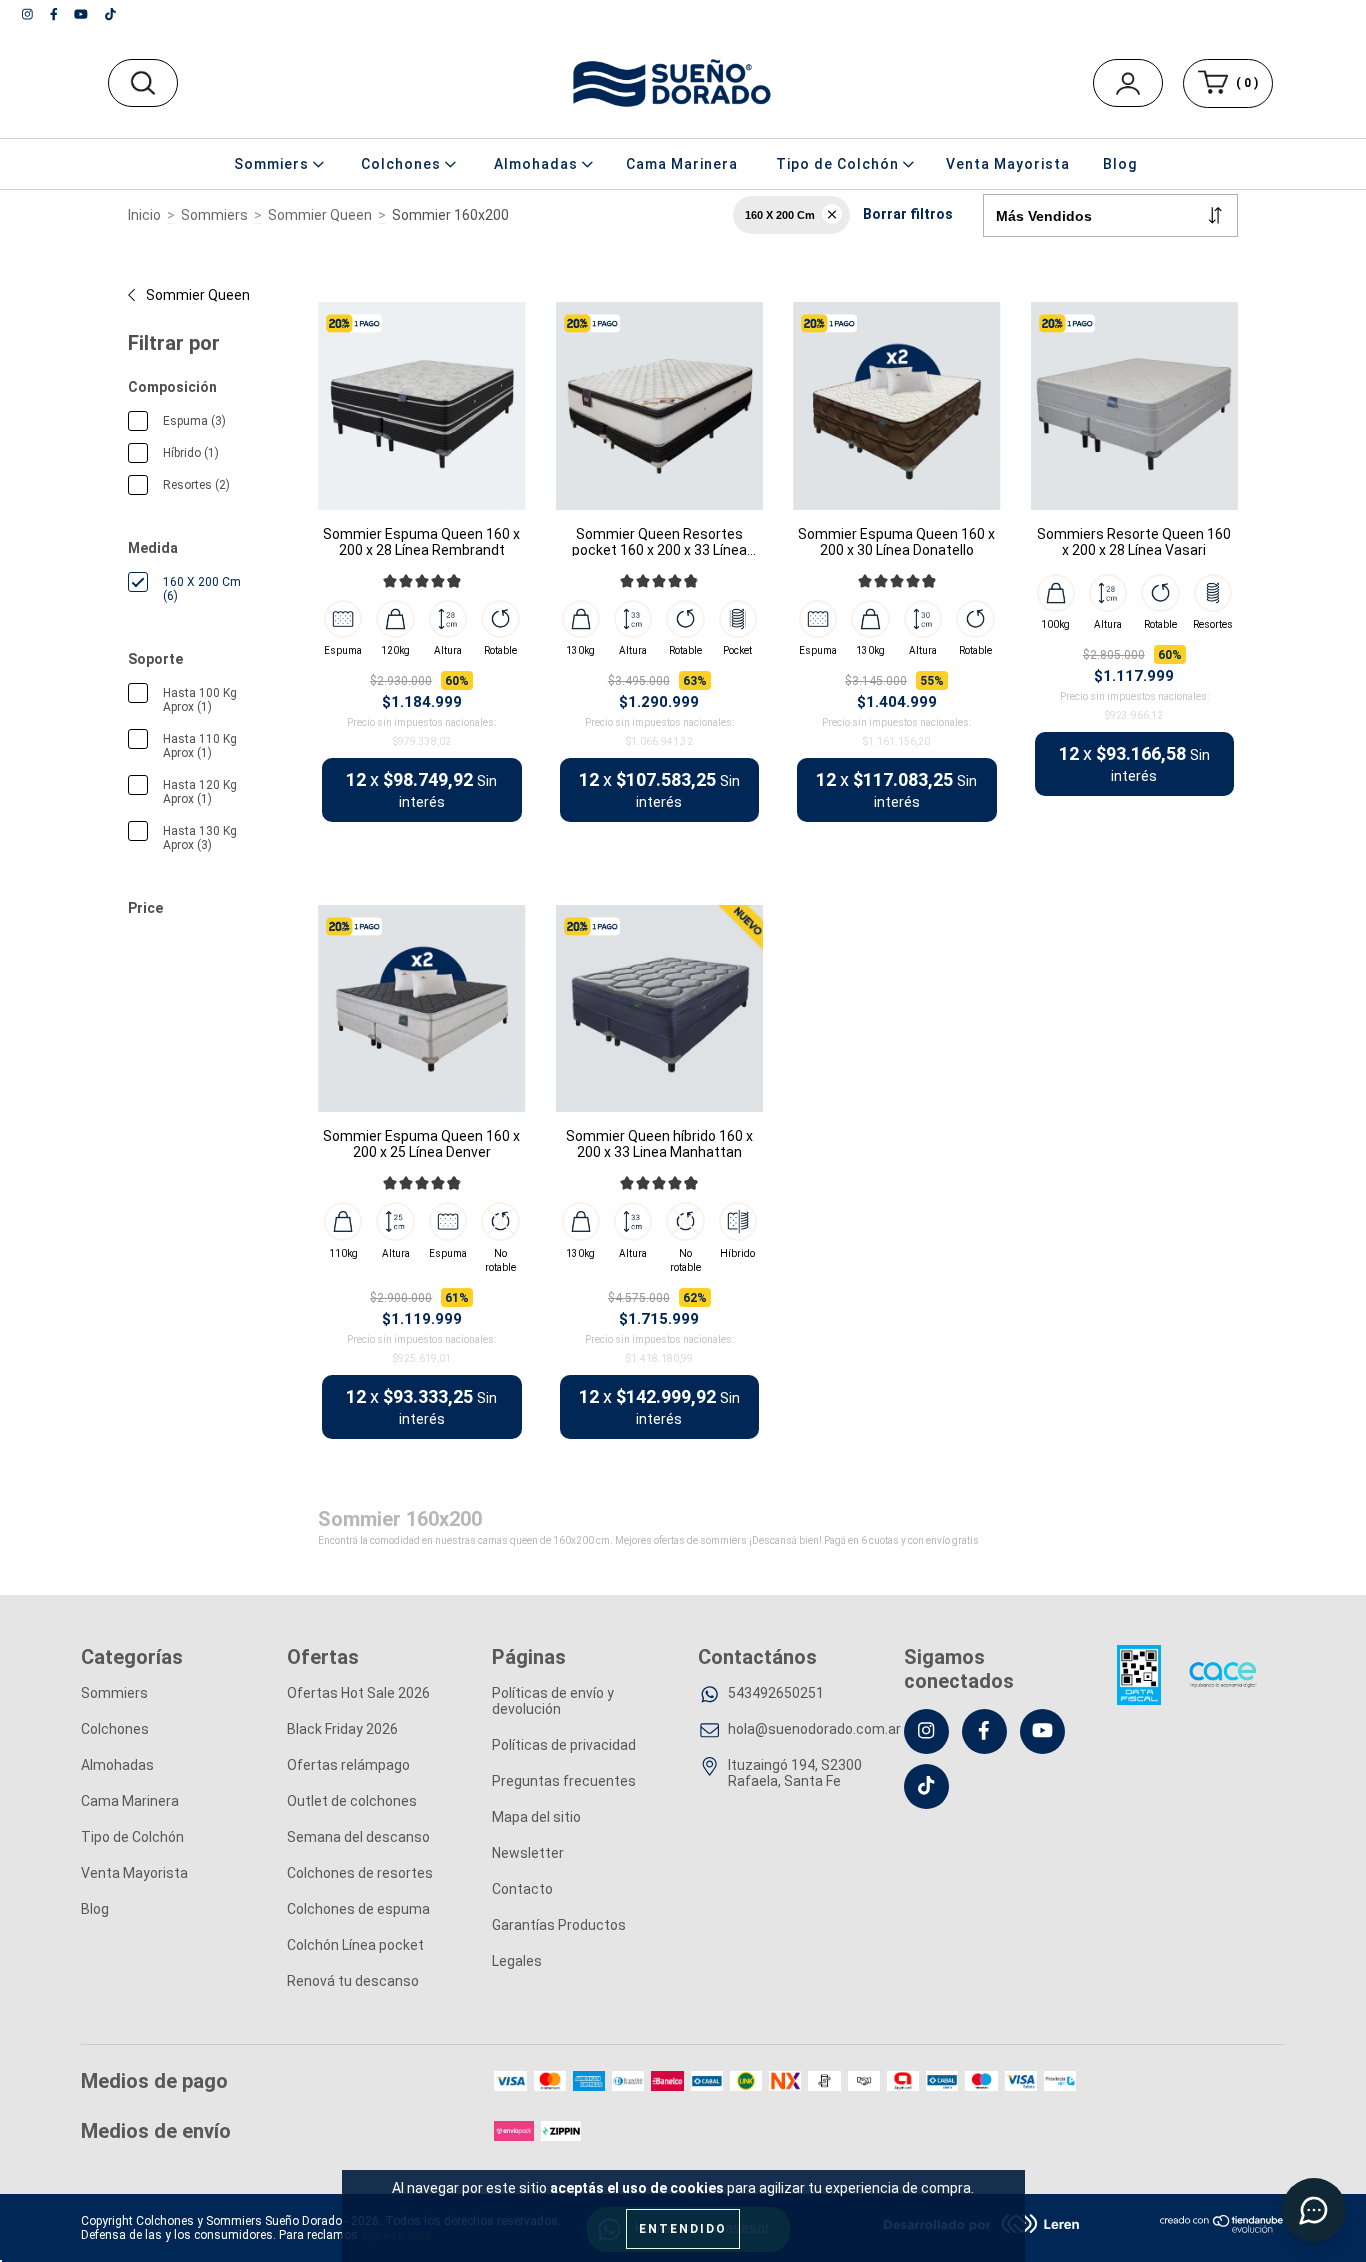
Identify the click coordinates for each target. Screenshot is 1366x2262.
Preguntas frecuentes (564, 1781)
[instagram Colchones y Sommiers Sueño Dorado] (29, 14)
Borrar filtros (908, 214)
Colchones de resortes (360, 1873)
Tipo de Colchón (132, 1837)
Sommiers (214, 215)
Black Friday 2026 (342, 1729)
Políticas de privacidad (564, 1745)
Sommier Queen (320, 215)
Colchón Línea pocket (355, 1945)
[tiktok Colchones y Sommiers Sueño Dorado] (110, 14)
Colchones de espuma (358, 1909)
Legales (517, 1961)
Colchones (115, 1729)
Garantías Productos (559, 1925)
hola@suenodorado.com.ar (814, 1729)
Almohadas (117, 1765)
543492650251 (776, 1693)
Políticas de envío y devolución (553, 1701)
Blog (1120, 164)
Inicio (144, 215)
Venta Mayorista (1008, 164)
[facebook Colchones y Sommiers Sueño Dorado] (55, 14)
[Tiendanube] (1222, 2229)
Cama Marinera (682, 164)
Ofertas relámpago (348, 1765)
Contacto (522, 1889)
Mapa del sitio (536, 1817)
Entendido (683, 2229)
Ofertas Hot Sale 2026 (358, 1693)
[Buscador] (142, 83)
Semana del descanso (358, 1837)
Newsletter (528, 1853)
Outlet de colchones (352, 1801)
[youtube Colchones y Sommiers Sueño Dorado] (82, 14)
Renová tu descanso (353, 1981)
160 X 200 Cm (780, 215)
